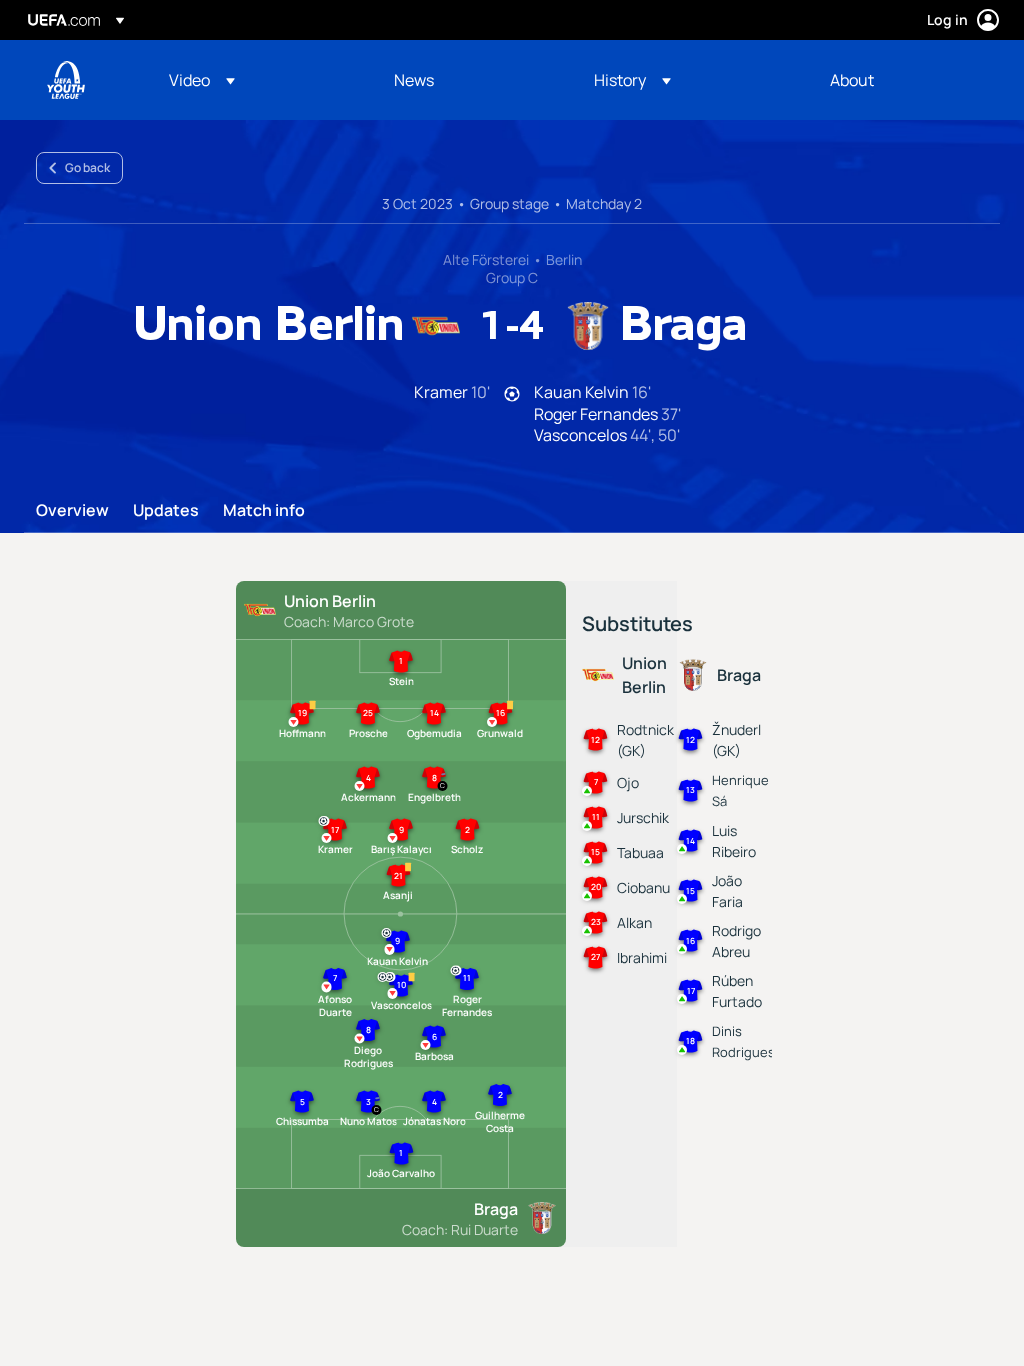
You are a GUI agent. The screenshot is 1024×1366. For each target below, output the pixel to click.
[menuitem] (256, 80)
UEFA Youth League (66, 80)
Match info (264, 511)
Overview (72, 511)
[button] (202, 80)
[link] (414, 80)
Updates (166, 511)
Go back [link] (87, 167)
